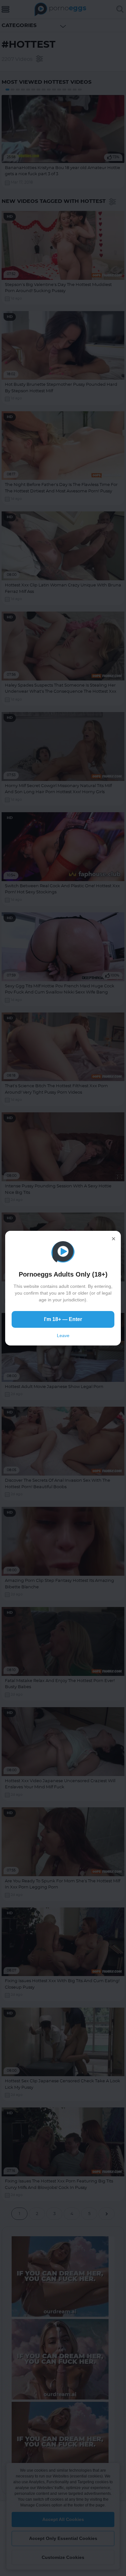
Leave (63, 1336)
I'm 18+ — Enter (63, 1319)
